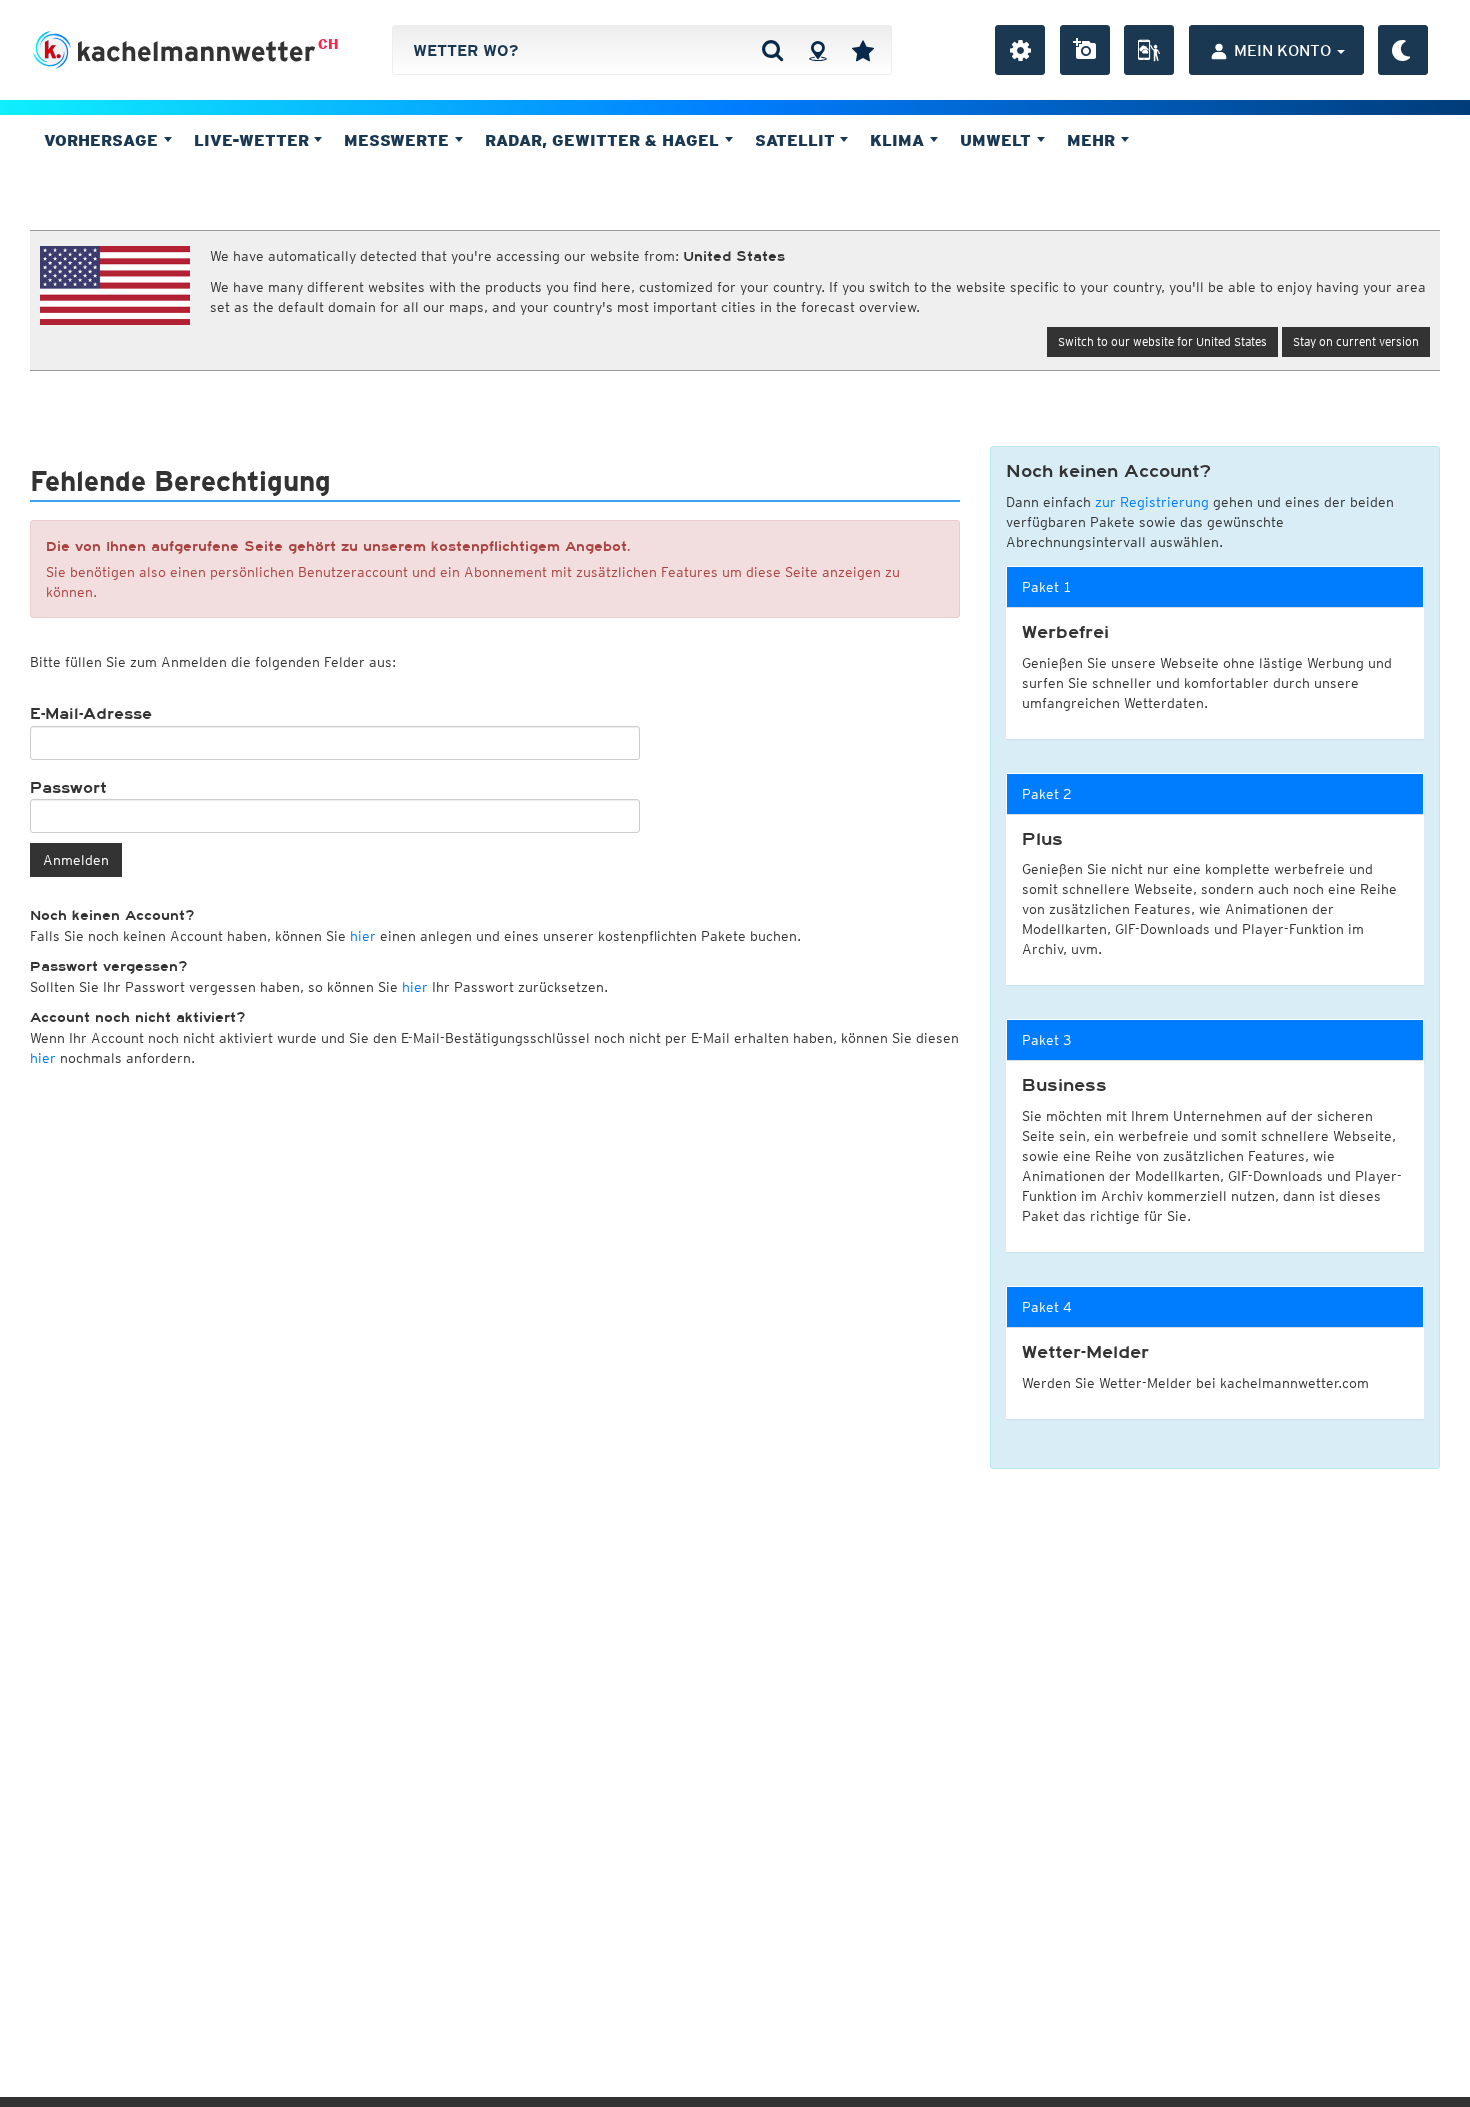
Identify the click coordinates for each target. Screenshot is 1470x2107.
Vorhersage (103, 140)
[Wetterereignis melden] (1149, 50)
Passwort (68, 788)
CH (328, 44)
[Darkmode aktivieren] (1403, 50)
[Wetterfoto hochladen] (1085, 50)
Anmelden (76, 860)
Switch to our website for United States (1162, 341)
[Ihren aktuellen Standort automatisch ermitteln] (817, 50)
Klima (899, 140)
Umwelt (998, 140)
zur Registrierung (1152, 502)
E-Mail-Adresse (91, 714)
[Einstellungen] (1020, 50)
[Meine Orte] (863, 50)
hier (363, 936)
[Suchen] (772, 50)
